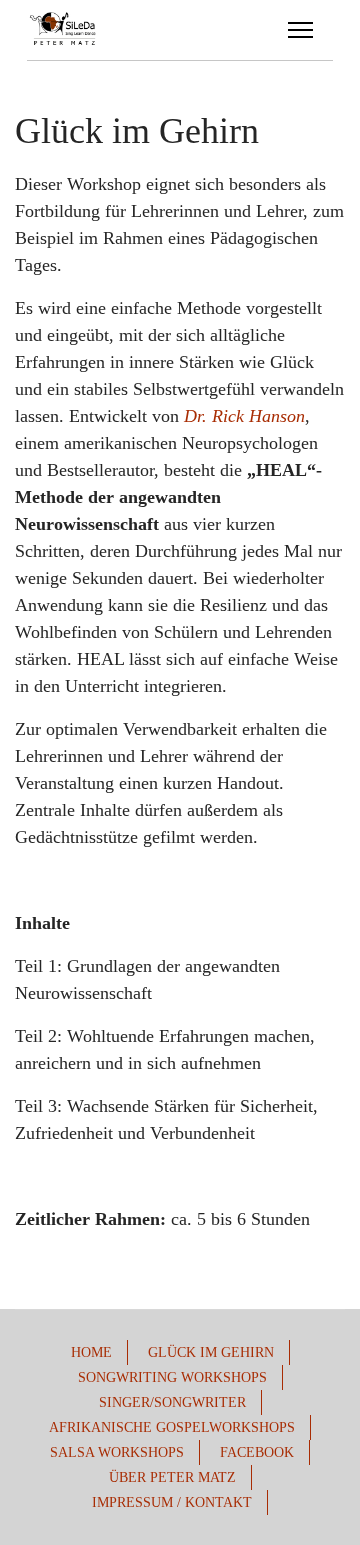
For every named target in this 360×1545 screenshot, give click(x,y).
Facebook (257, 1452)
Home (91, 1352)
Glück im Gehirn (211, 1352)
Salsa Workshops (117, 1452)
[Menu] (300, 30)
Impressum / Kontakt (172, 1502)
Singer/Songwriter (172, 1402)
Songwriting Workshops (172, 1377)
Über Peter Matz (172, 1477)
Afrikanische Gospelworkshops (172, 1427)
